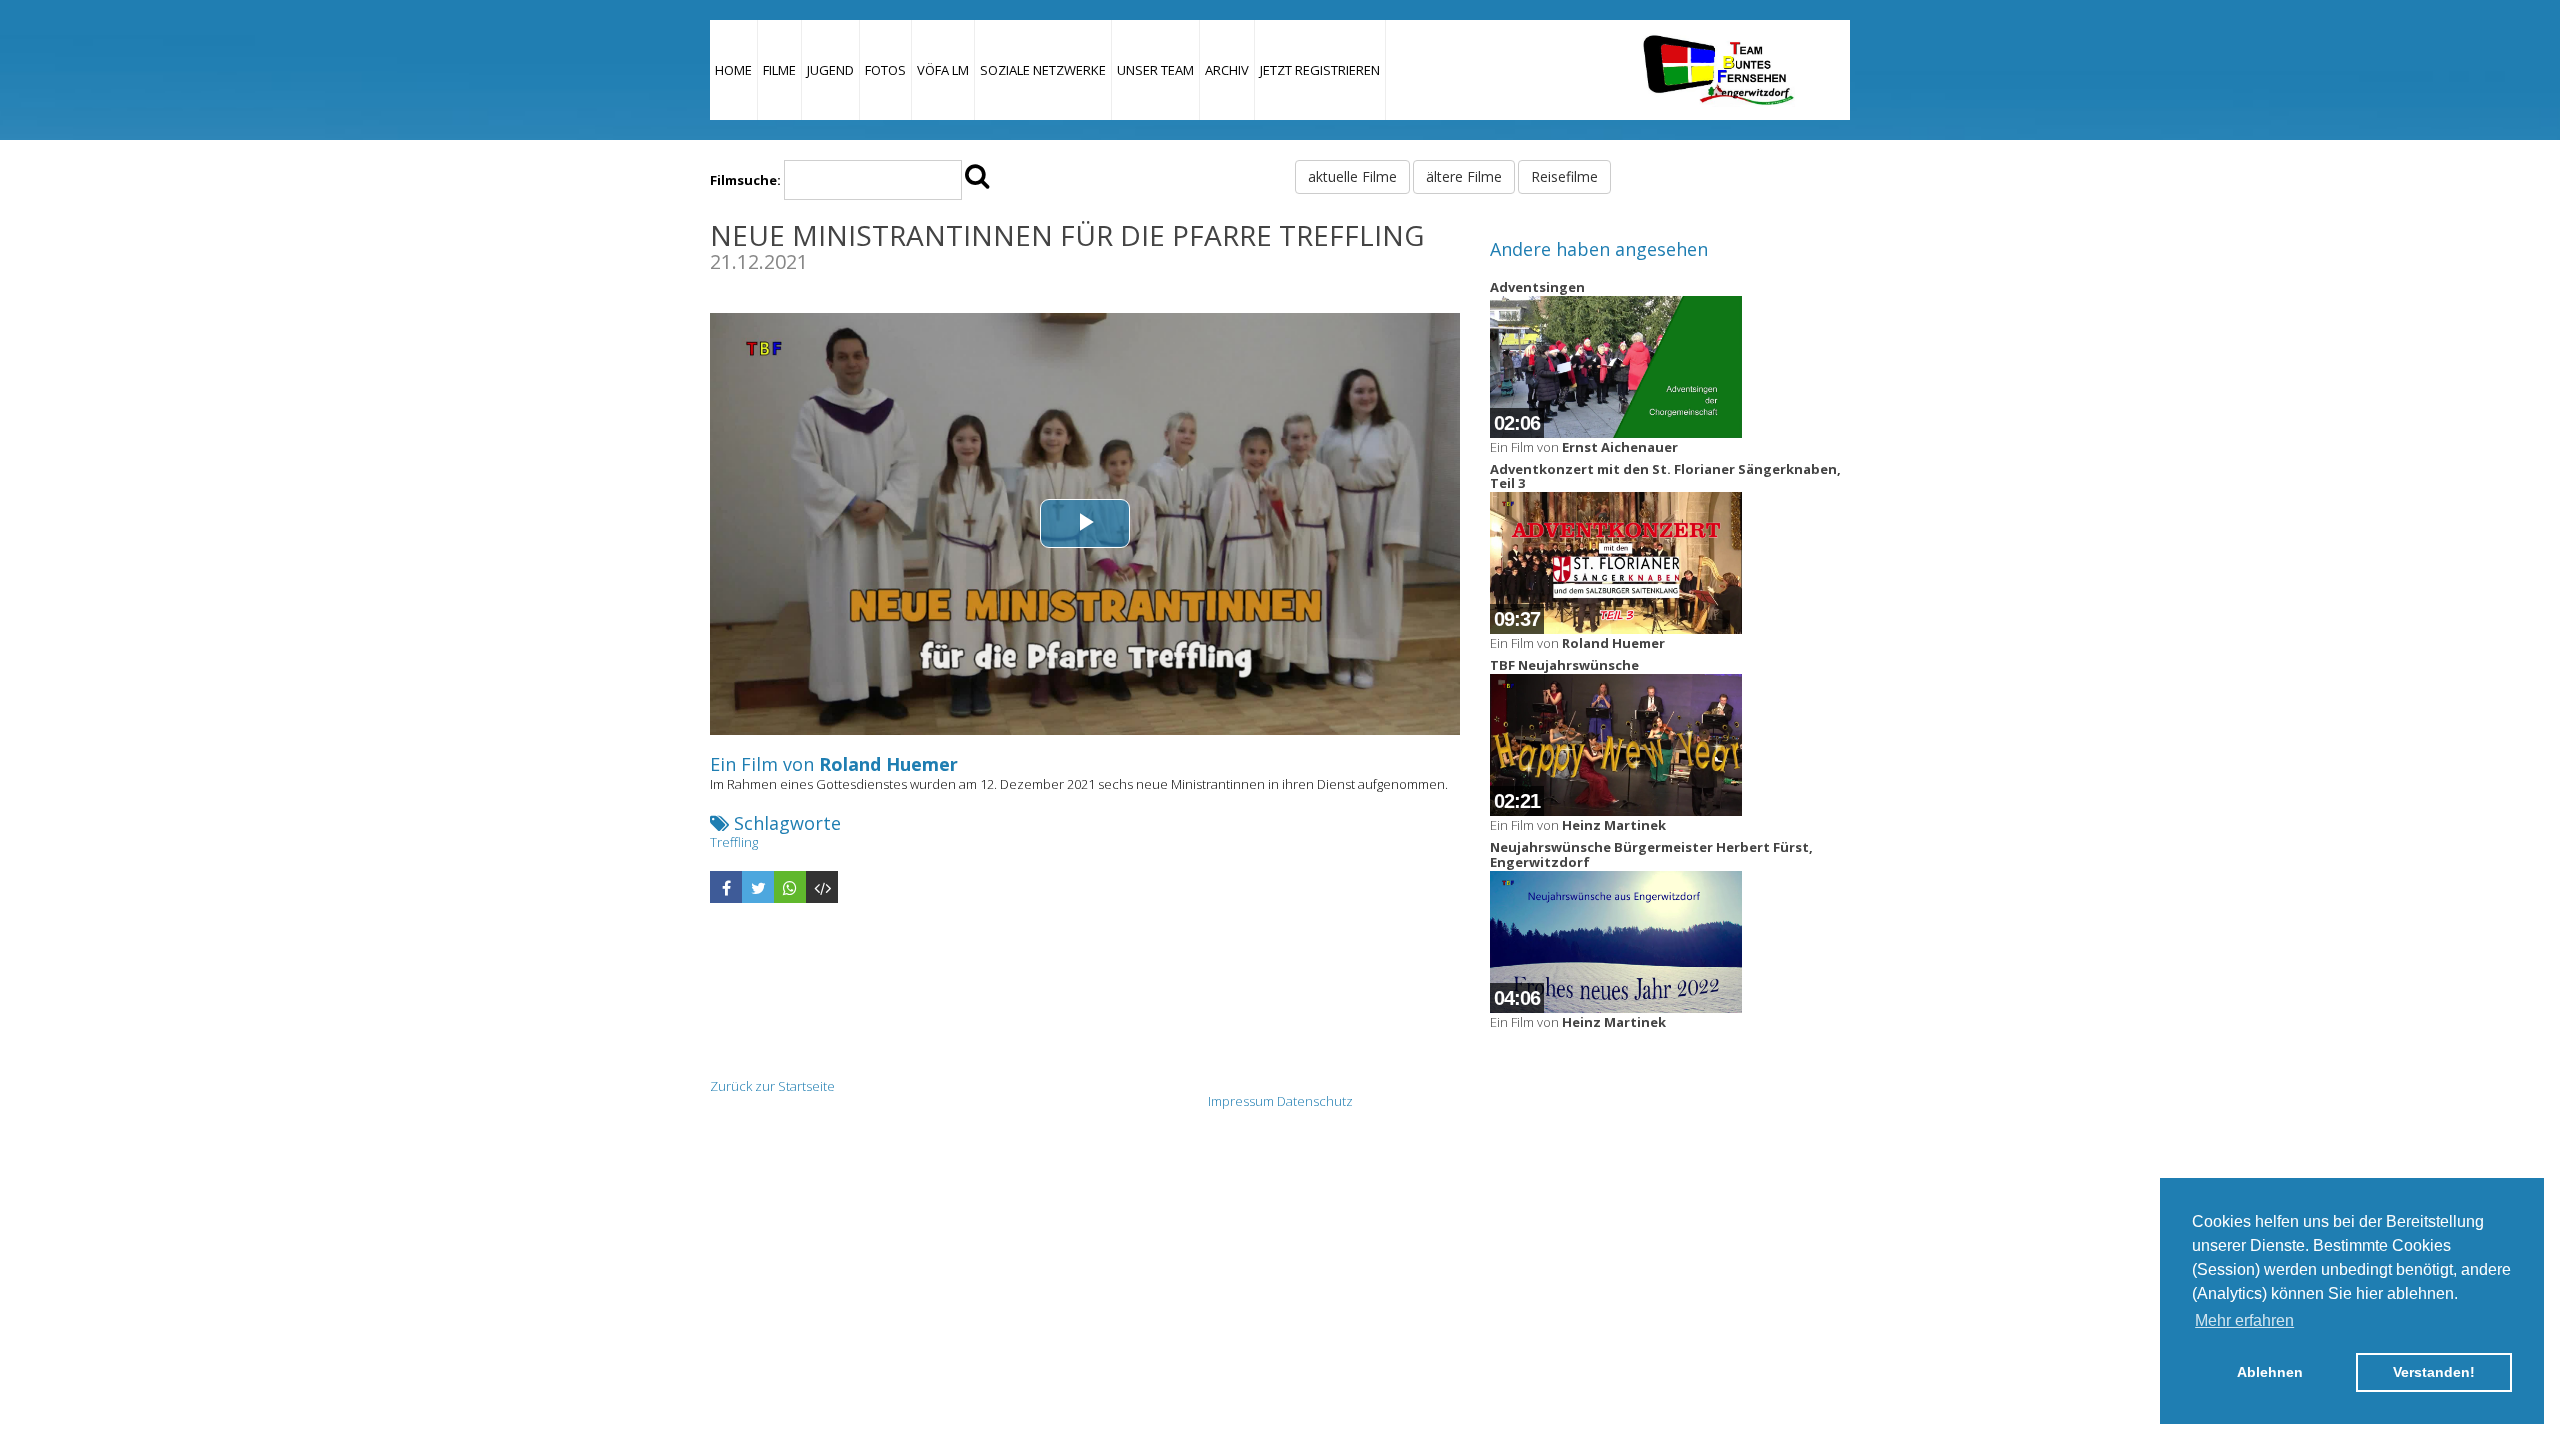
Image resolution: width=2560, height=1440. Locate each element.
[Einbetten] (822, 887)
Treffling (734, 842)
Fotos (885, 70)
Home (733, 70)
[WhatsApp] (790, 887)
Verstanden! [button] (2434, 1372)
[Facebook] (726, 887)
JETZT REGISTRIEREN (1320, 70)
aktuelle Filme (1352, 176)
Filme (779, 70)
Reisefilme (1564, 176)
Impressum (1241, 1101)
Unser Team (1155, 70)
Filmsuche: (745, 180)
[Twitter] (758, 887)
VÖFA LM (943, 70)
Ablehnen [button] (2270, 1372)
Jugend (830, 70)
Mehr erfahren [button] (2244, 1320)
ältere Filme (1464, 176)
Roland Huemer (888, 764)
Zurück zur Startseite (772, 1086)
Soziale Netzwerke (1043, 70)
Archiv (1227, 70)
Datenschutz (1315, 1101)
